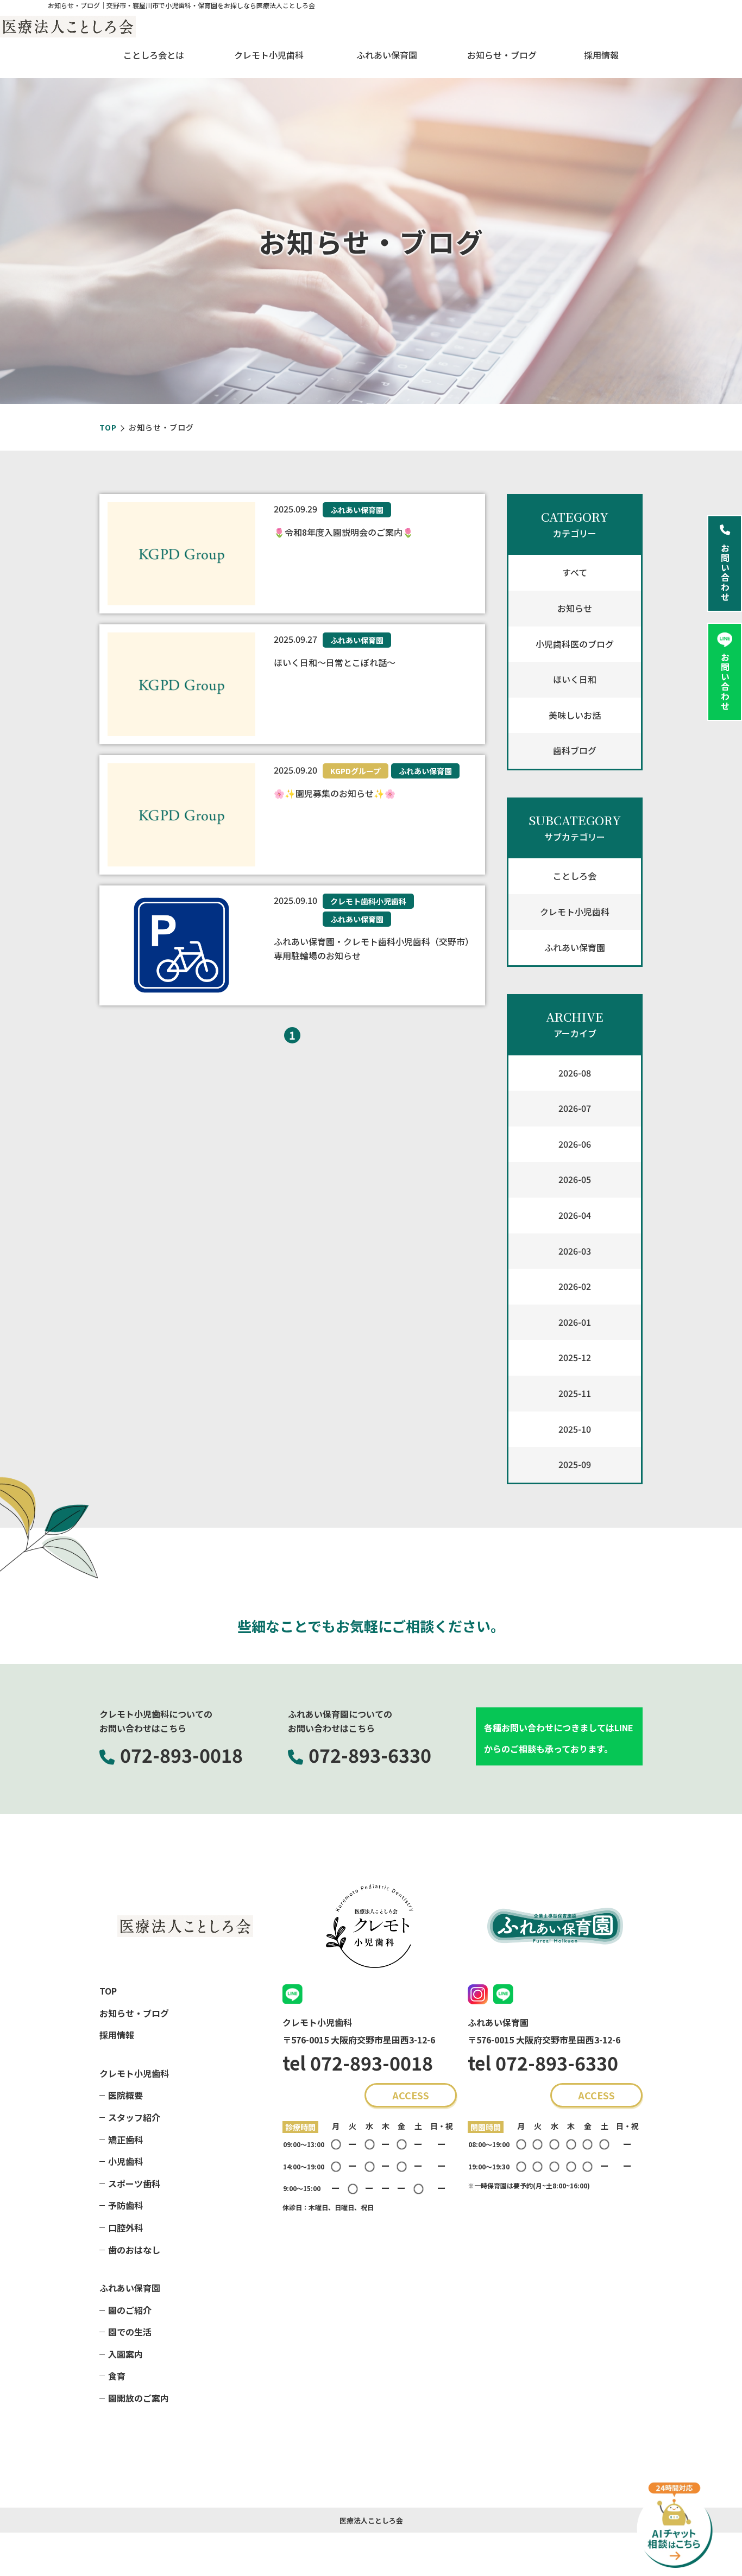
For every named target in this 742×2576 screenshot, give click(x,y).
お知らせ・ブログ (502, 55)
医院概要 (125, 2095)
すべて (575, 572)
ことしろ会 (575, 876)
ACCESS (411, 2095)
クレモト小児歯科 (575, 912)
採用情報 (601, 55)
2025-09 (575, 1464)
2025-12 (575, 1357)
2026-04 (575, 1215)
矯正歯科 (125, 2140)
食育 (117, 2376)
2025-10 (575, 1429)
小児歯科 (125, 2161)
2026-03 (575, 1251)
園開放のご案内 (139, 2398)
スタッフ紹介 (134, 2117)
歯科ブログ (575, 750)
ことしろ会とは (154, 55)
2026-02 (575, 1286)
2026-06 (575, 1144)
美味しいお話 (575, 715)
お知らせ (575, 608)
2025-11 (575, 1393)
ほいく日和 (575, 679)
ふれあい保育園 (575, 947)
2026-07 (575, 1108)
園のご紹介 (130, 2310)
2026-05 (575, 1179)
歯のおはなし (134, 2250)
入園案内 (125, 2354)
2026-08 (575, 1073)
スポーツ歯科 (134, 2183)
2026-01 (575, 1322)
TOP (108, 427)
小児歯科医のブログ (575, 644)
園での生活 (130, 2332)
